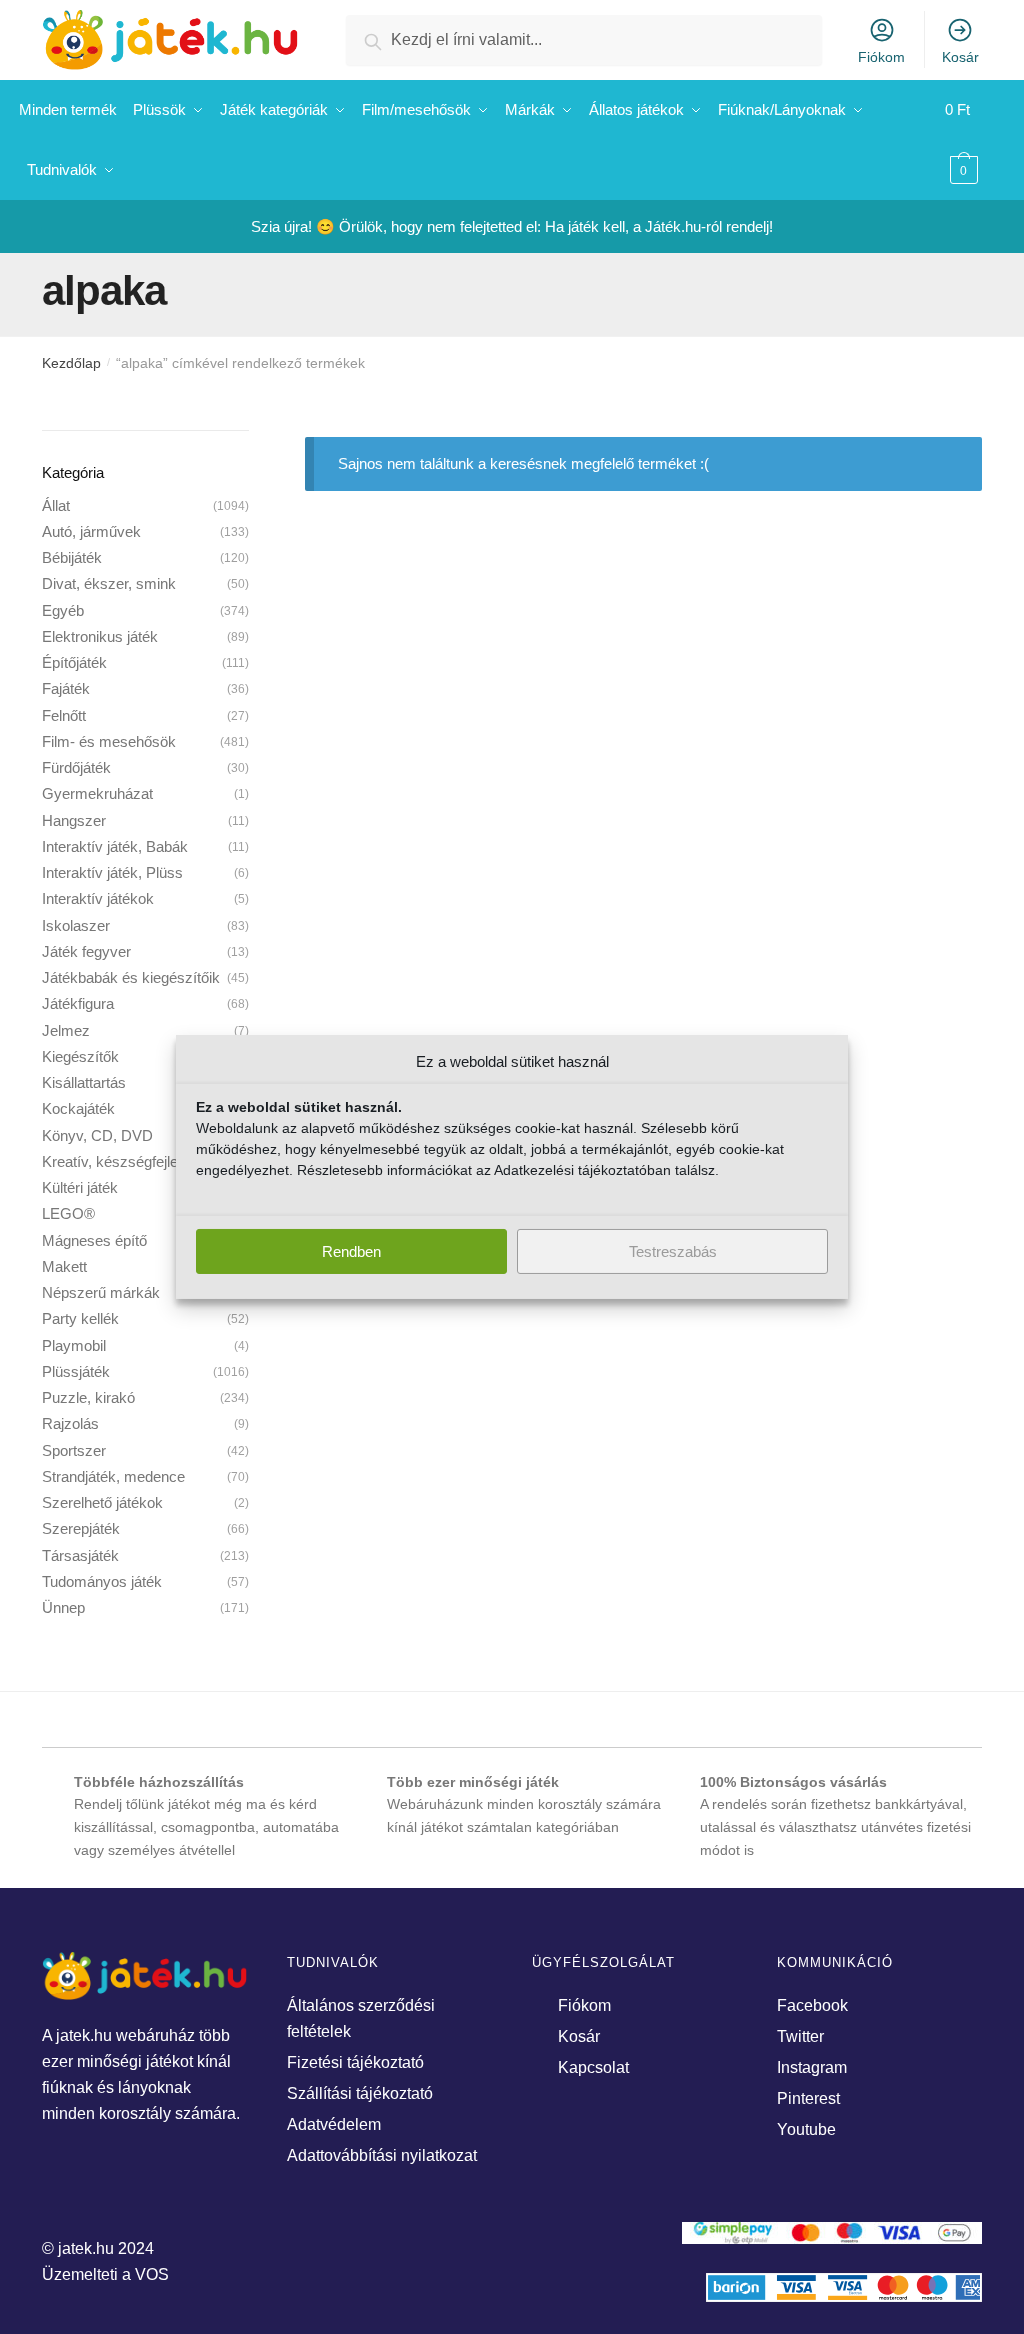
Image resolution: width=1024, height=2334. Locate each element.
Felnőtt (64, 715)
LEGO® (68, 1213)
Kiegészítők (80, 1056)
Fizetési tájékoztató (355, 2062)
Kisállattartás (84, 1082)
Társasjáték (80, 1555)
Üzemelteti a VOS (105, 2274)
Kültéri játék (80, 1187)
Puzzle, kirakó (88, 1397)
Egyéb (63, 610)
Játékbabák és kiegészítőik (131, 977)
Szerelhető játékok (102, 1502)
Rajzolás (70, 1423)
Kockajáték (78, 1108)
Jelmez (66, 1030)
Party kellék (80, 1318)
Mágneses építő (94, 1240)
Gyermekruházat (97, 793)
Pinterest (808, 2098)
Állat (56, 505)
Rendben (351, 1251)
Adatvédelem (334, 2124)
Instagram (812, 2067)
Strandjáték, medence (113, 1476)
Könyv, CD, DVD (97, 1135)
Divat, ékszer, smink (109, 583)
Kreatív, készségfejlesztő (124, 1161)
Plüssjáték (76, 1371)
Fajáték (66, 688)
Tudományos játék (102, 1581)
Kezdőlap (71, 363)
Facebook (812, 2005)
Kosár (960, 57)
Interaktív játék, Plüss (112, 872)
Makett (64, 1266)
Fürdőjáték (76, 767)
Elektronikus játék (100, 636)
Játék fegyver (86, 951)
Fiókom (881, 57)
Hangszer (74, 820)
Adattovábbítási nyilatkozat (382, 2155)
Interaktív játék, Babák (115, 846)
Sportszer (74, 1450)
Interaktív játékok (98, 898)
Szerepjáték (81, 1528)
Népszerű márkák (101, 1292)
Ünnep (63, 1607)
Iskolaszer (76, 925)
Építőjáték (74, 662)
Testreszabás (673, 1251)
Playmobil (74, 1345)
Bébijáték (72, 557)
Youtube (806, 2129)
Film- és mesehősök (109, 741)
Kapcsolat (593, 2067)
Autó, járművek (91, 531)
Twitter (800, 2036)
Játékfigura (78, 1003)
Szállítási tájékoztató (360, 2093)
